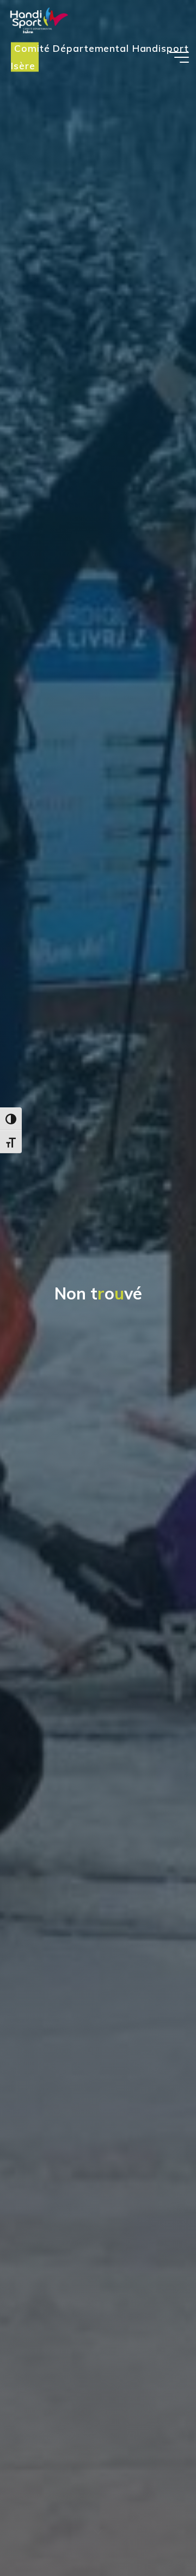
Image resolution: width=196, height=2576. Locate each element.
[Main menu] (179, 57)
